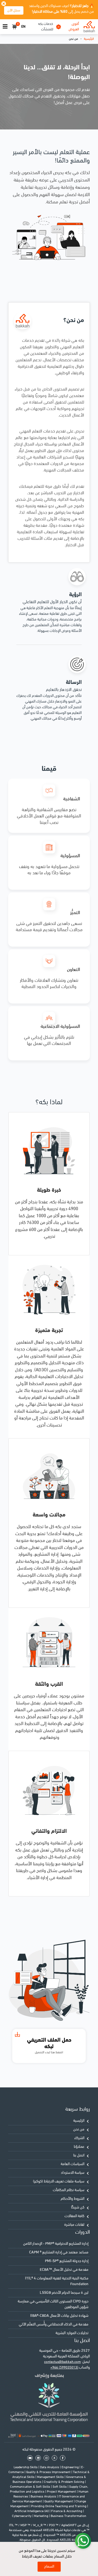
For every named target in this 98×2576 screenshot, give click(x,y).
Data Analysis (50, 2467)
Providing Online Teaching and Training (59, 2506)
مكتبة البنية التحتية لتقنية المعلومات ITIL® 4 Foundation (57, 2281)
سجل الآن (14, 10)
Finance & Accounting (67, 2511)
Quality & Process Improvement (49, 2472)
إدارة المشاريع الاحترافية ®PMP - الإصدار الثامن (56, 2244)
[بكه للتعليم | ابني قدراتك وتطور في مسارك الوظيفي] (89, 27)
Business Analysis (44, 2497)
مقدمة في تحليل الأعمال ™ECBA (64, 2270)
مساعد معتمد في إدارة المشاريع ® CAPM (59, 2252)
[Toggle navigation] (5, 27)
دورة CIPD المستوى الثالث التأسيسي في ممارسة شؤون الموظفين (53, 2304)
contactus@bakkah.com (62, 2362)
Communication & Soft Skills (30, 2487)
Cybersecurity (22, 2516)
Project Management (62, 2492)
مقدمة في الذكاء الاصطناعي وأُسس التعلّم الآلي (54, 2325)
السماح (49, 2567)
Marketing (42, 2516)
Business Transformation (68, 2516)
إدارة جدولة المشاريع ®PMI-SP (67, 2261)
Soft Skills (60, 2487)
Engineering (71, 2467)
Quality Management (59, 2502)
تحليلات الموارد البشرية (72, 2333)
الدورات (82, 2232)
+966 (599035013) (64, 2368)
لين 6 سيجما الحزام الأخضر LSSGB (64, 2293)
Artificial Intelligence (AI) (32, 2511)
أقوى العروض (74, 27)
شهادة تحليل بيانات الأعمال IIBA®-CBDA (59, 2316)
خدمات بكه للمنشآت (46, 27)
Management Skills (51, 2477)
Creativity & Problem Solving (64, 2482)
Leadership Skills (26, 2467)
